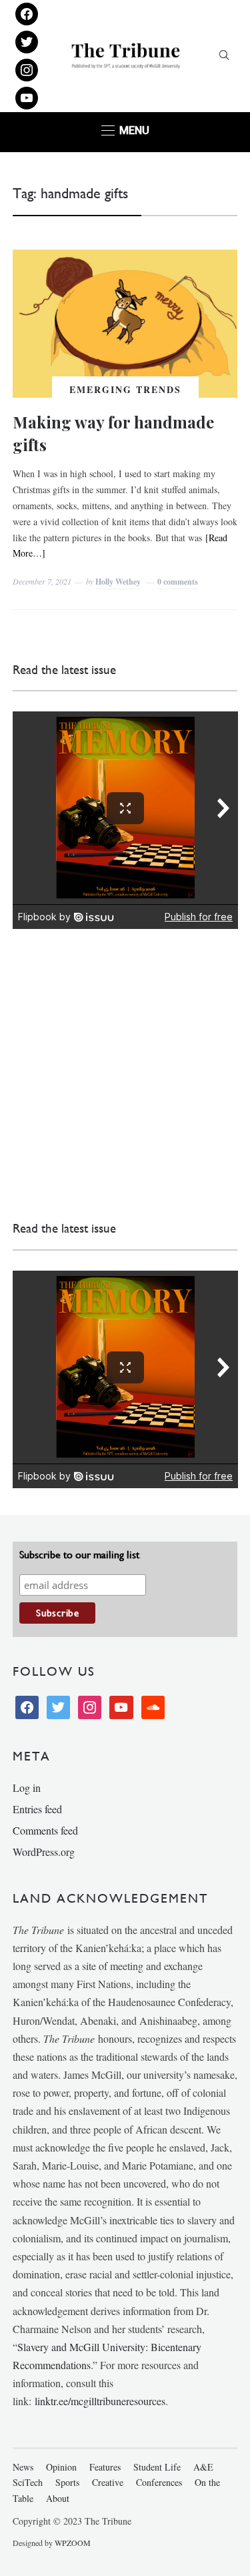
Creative (108, 2482)
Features (105, 2467)
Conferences (159, 2482)
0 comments (178, 582)
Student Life (157, 2467)
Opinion (61, 2467)
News (23, 2467)
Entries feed (37, 1809)
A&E (203, 2467)
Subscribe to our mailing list (79, 1555)
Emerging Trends (125, 389)
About (58, 2498)
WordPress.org (44, 1852)
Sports (67, 2482)
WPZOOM (73, 2543)
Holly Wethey (118, 582)
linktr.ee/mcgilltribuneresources (100, 2401)
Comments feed (45, 1830)
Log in (27, 1788)
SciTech (28, 2482)
